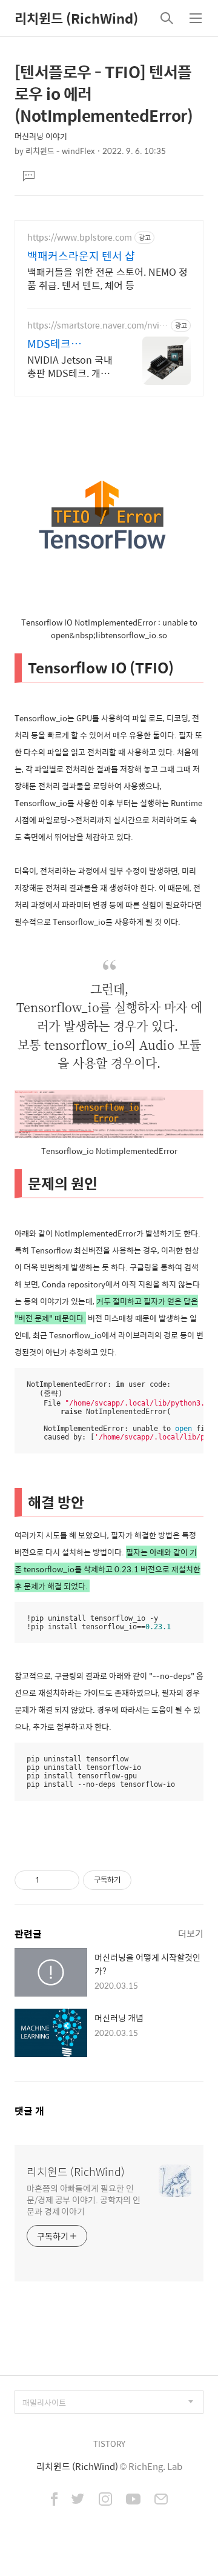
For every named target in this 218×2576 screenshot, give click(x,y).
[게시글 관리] (66, 1880)
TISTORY (109, 2444)
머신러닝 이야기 (41, 136)
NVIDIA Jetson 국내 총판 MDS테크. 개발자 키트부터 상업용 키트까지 (72, 366)
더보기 (191, 1933)
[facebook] (54, 2500)
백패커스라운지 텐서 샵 (81, 256)
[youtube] (133, 2500)
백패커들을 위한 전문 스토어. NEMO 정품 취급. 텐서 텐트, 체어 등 (107, 278)
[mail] (161, 2500)
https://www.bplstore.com (80, 237)
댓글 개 (29, 2111)
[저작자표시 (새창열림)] (137, 1880)
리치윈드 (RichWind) (76, 18)
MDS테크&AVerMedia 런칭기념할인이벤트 (69, 344)
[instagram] (105, 2500)
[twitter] (78, 2500)
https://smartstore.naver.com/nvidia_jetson (97, 325)
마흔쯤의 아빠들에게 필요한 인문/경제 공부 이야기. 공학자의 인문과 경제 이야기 (84, 2199)
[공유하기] (51, 1880)
